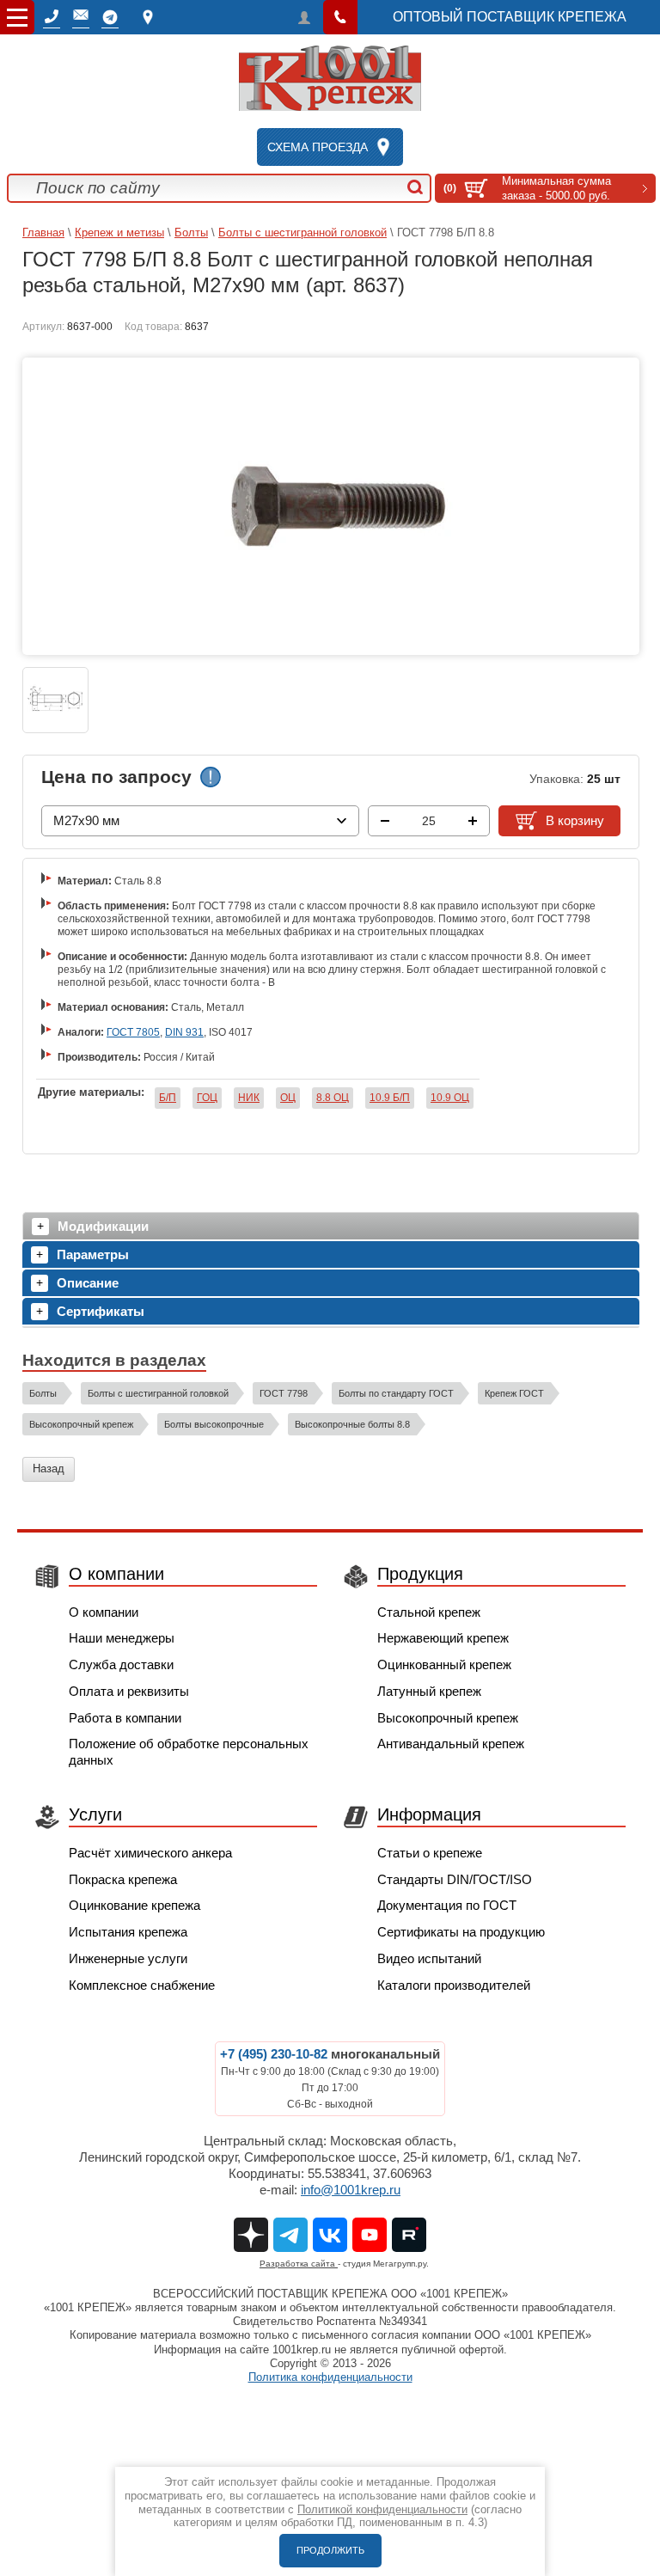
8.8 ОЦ (333, 1098)
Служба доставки (121, 1664)
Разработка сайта (299, 2264)
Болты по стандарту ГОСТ (396, 1393)
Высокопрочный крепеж (81, 1424)
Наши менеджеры (122, 1638)
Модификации (103, 1226)
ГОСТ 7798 (284, 1393)
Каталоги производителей (454, 1985)
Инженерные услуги (128, 1958)
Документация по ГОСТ (447, 1905)
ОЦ (288, 1098)
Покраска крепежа (123, 1879)
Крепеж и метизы (119, 233)
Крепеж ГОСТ (514, 1393)
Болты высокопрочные (214, 1424)
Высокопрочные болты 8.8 (352, 1424)
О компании (104, 1612)
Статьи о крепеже (430, 1853)
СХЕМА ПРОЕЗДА (318, 147)
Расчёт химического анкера (150, 1853)
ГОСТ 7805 (133, 1032)
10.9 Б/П (390, 1098)
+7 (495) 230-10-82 (274, 2054)
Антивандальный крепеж (451, 1744)
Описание (88, 1283)
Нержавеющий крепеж (443, 1638)
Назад (49, 1469)
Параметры (93, 1254)
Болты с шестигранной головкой (302, 233)
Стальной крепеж (429, 1612)
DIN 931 (184, 1032)
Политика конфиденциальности (330, 2377)
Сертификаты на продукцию (461, 1932)
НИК (249, 1098)
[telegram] (110, 17)
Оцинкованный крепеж (444, 1664)
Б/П (168, 1098)
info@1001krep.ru (351, 2190)
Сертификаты (101, 1311)
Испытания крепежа (128, 1932)
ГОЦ (207, 1098)
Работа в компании (125, 1718)
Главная (43, 233)
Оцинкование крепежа (134, 1905)
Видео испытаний (429, 1958)
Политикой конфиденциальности (382, 2509)
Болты (191, 233)
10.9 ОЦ (450, 1098)
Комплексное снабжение (142, 1985)
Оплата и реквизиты (129, 1691)
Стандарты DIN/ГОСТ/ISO (455, 1879)
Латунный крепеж (429, 1691)
